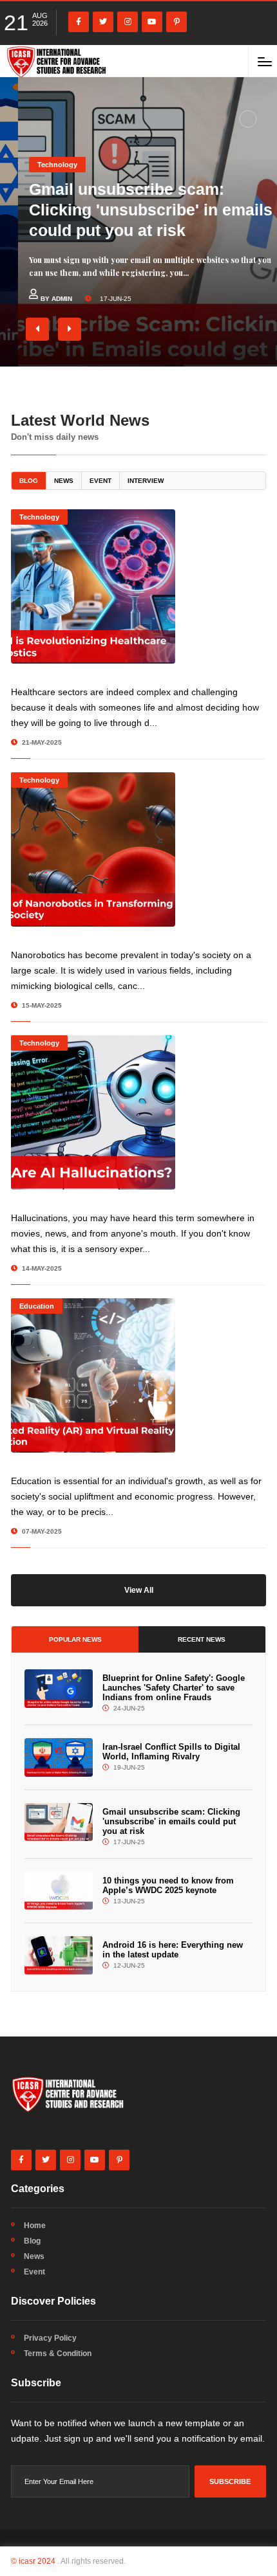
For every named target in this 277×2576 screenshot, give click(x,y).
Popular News (75, 1639)
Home (35, 2226)
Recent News (202, 1639)
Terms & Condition (58, 2354)
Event (100, 481)
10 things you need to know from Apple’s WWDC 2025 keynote (168, 1885)
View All (139, 1590)
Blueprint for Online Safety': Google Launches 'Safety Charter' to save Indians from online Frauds (174, 1688)
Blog (29, 481)
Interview (146, 481)
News (64, 481)
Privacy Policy (50, 2338)
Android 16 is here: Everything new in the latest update (173, 1950)
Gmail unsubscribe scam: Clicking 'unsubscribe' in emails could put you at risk (133, 210)
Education (37, 1306)
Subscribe (230, 2481)
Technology (39, 165)
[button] (37, 329)
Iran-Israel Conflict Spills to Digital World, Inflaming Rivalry (171, 1752)
